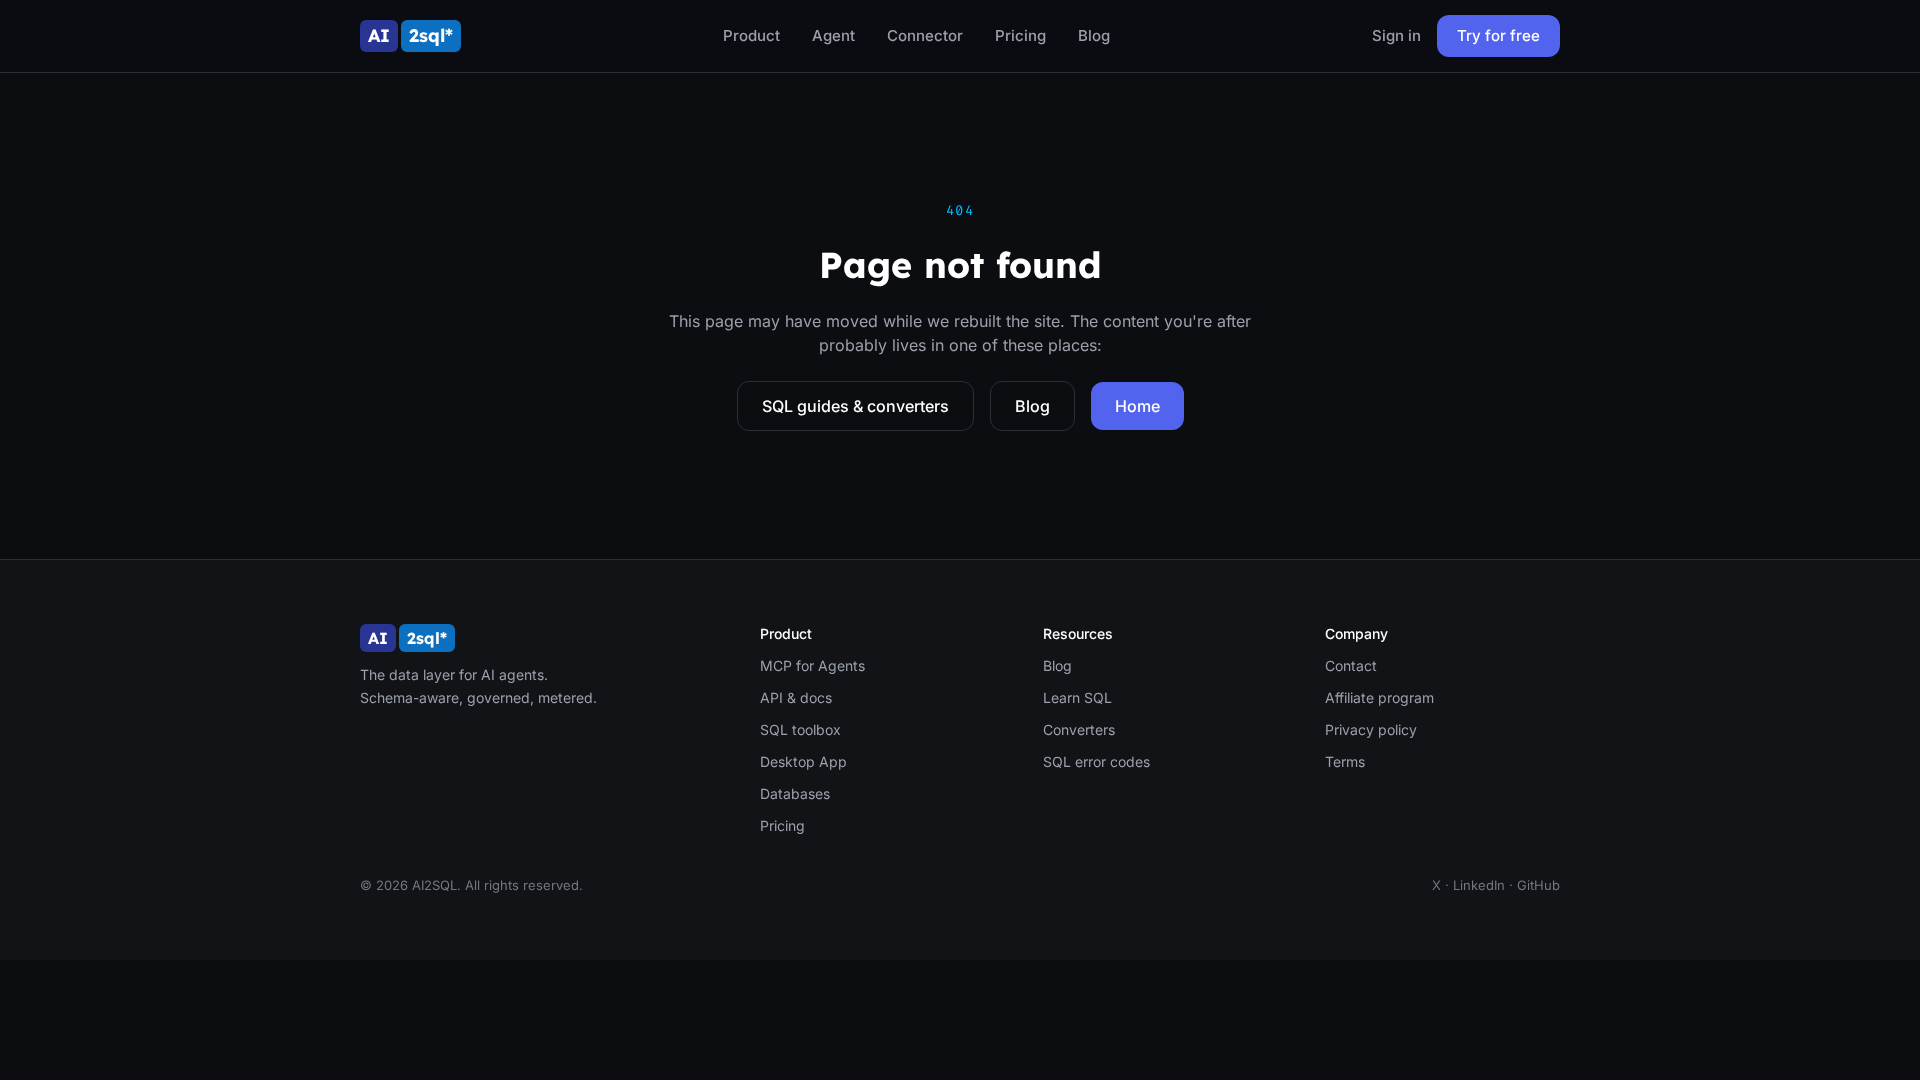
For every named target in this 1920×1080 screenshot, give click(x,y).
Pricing (1020, 35)
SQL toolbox (800, 729)
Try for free (1498, 35)
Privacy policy (1371, 729)
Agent (833, 35)
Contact (1351, 665)
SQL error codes (1096, 761)
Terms (1345, 761)
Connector (925, 35)
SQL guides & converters (855, 406)
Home (1137, 406)
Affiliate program (1379, 697)
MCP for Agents (812, 665)
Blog (1094, 35)
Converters (1079, 729)
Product (751, 35)
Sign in (1396, 35)
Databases (795, 793)
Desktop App (803, 761)
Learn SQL (1077, 697)
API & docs (796, 697)
